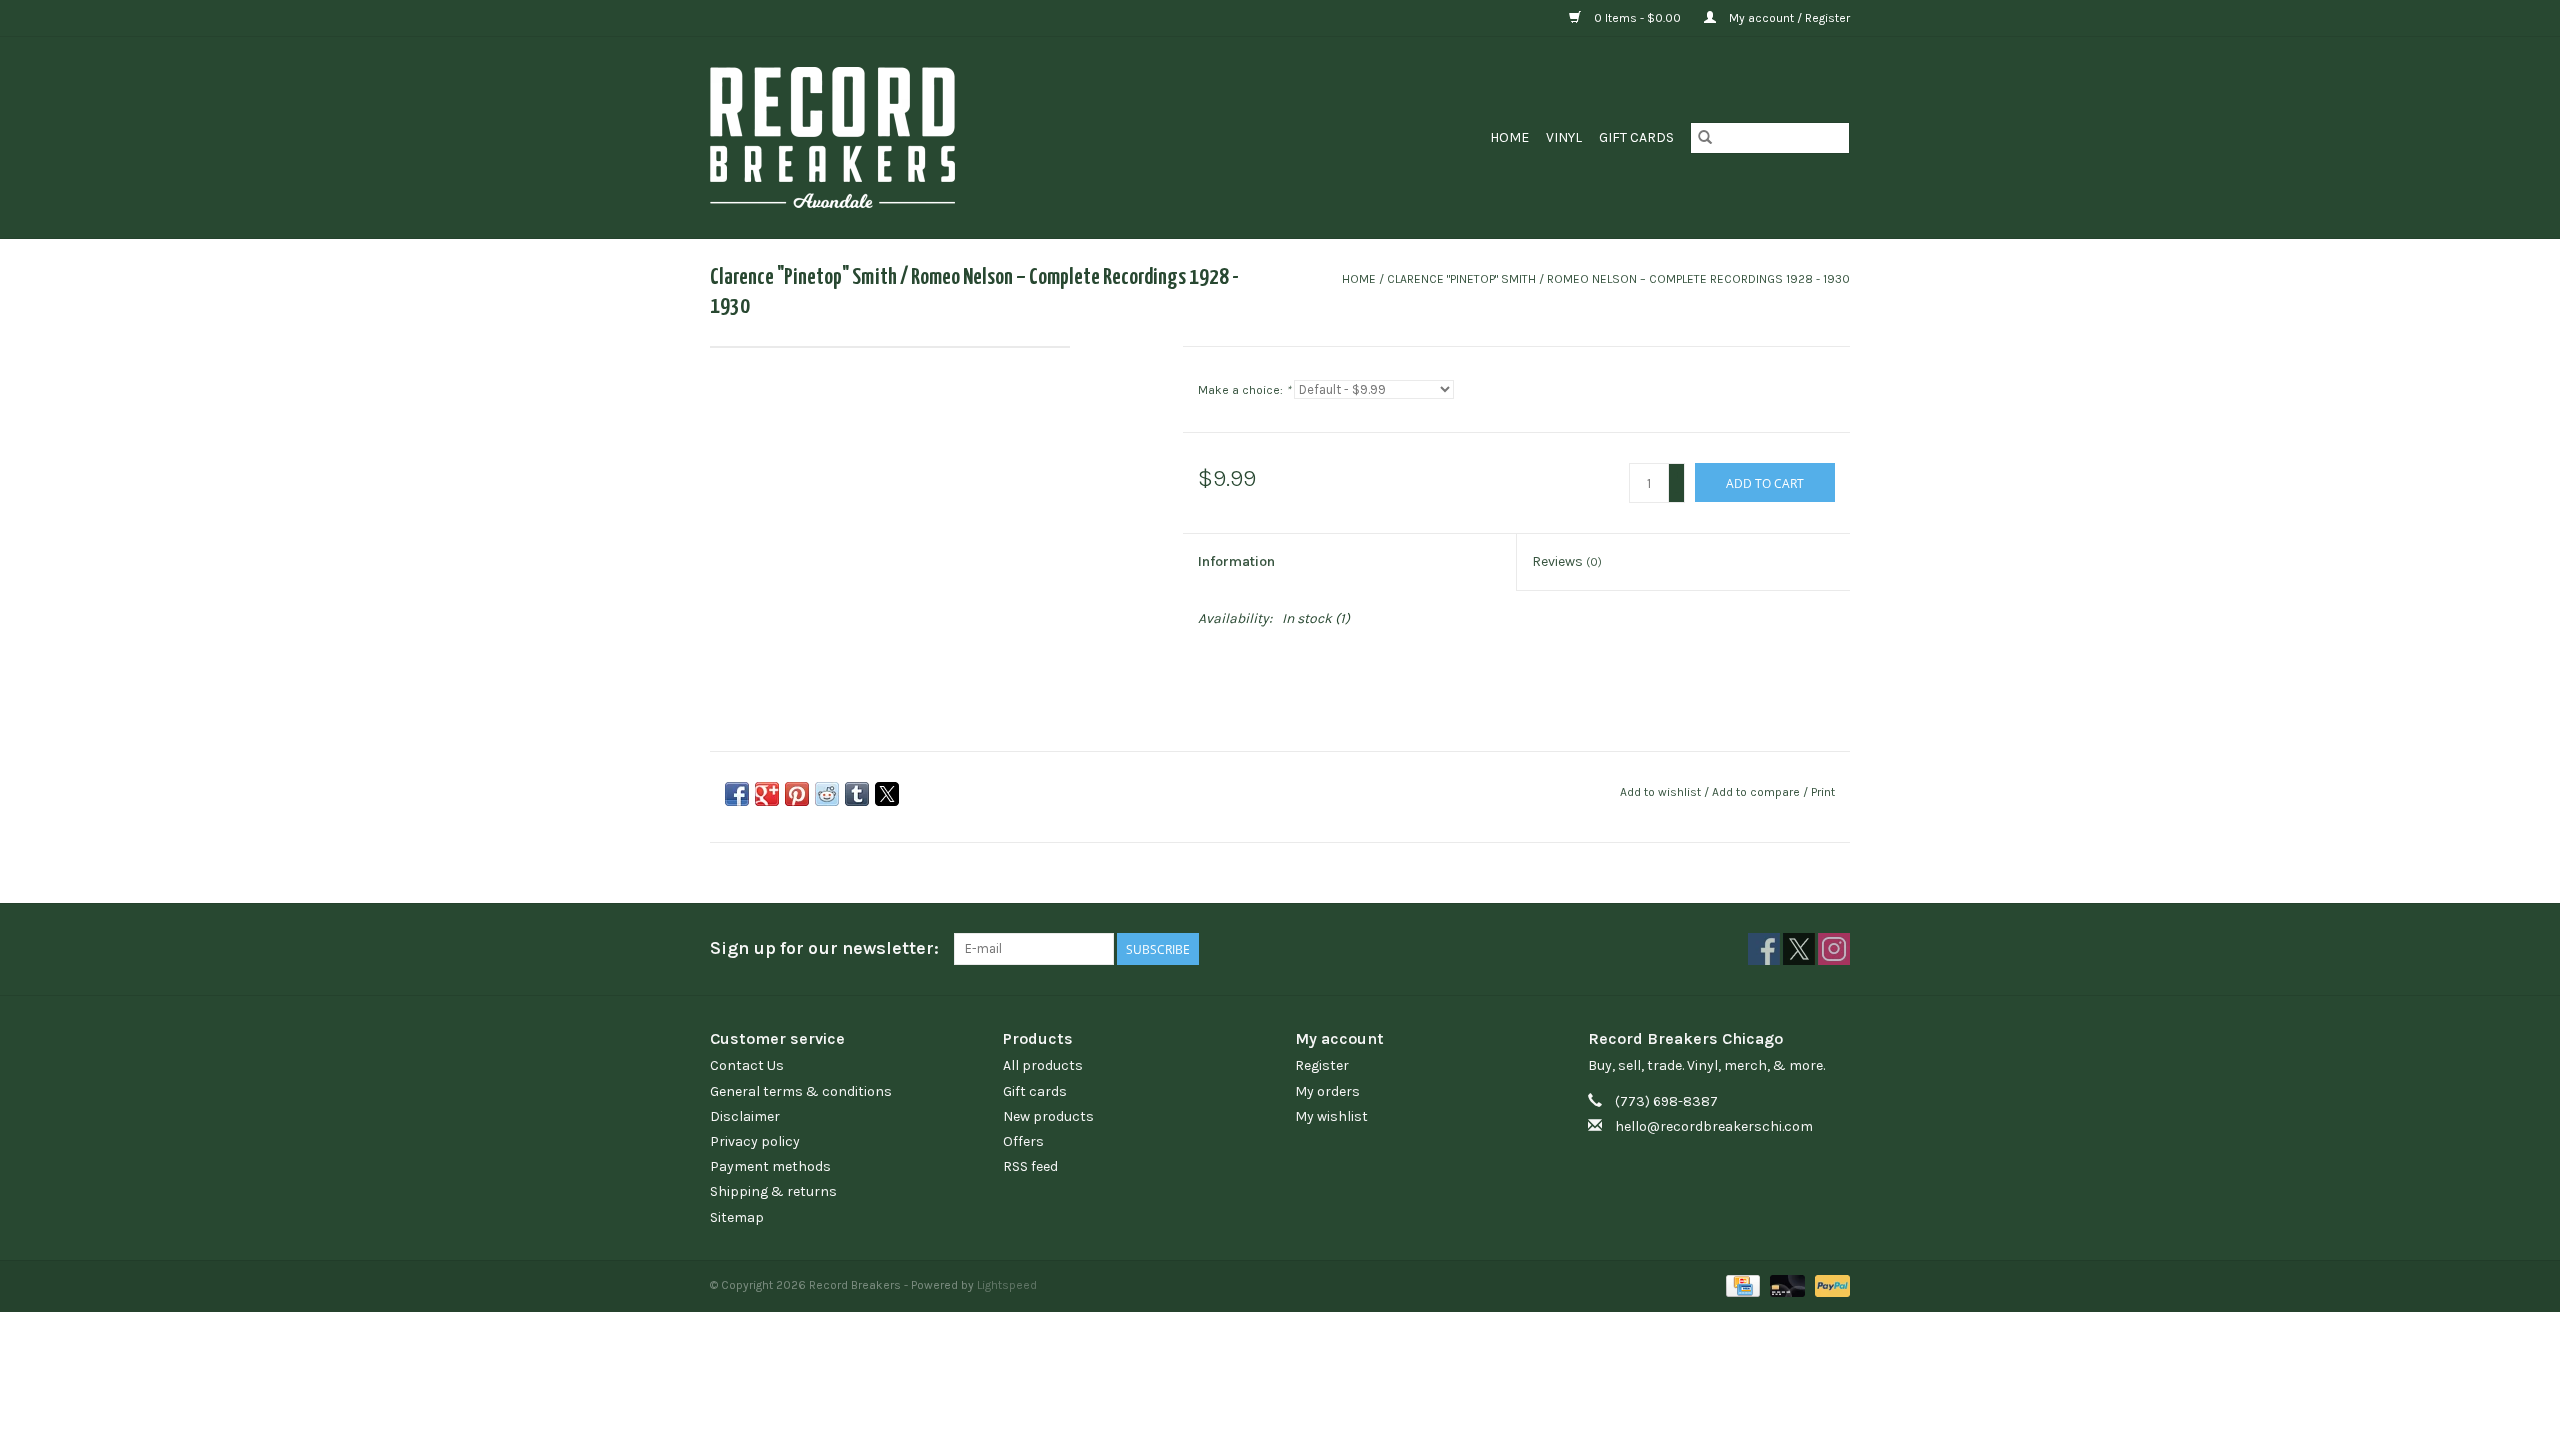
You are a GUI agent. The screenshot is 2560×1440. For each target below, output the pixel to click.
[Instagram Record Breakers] (1834, 949)
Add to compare (1757, 792)
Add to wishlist (1662, 792)
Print (1823, 792)
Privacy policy (755, 1141)
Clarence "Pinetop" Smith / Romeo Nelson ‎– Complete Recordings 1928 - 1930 (1618, 279)
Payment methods (770, 1166)
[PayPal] (1829, 1285)
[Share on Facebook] (737, 794)
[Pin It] (797, 794)
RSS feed (1030, 1166)
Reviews (1567, 561)
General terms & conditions (801, 1091)
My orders (1327, 1091)
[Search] (1705, 138)
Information (1236, 561)
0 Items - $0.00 (1637, 18)
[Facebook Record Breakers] (1764, 949)
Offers (1023, 1141)
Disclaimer (745, 1116)
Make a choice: (1244, 390)
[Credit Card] (1741, 1285)
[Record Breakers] (938, 137)
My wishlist (1331, 1116)
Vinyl (1564, 137)
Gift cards (1636, 137)
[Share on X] (887, 794)
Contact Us (747, 1065)
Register (1322, 1065)
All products (1043, 1065)
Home (1509, 137)
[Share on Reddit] (827, 794)
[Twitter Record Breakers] (1799, 949)
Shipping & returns (773, 1191)
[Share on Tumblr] (857, 794)
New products (1048, 1116)
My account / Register (1788, 18)
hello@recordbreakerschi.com (1714, 1126)
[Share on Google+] (767, 794)
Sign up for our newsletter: (824, 948)
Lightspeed (1007, 1285)
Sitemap (737, 1217)
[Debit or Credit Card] (1785, 1285)
